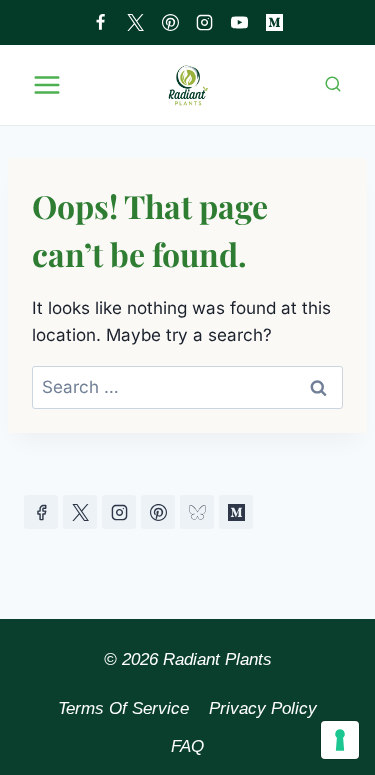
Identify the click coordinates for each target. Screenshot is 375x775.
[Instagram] (205, 23)
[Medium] (275, 23)
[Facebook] (100, 23)
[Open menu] (47, 84)
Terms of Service (123, 708)
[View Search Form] (333, 85)
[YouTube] (240, 23)
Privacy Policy (263, 708)
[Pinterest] (170, 23)
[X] (135, 23)
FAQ (187, 746)
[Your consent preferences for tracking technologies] (340, 740)
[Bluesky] (197, 512)
